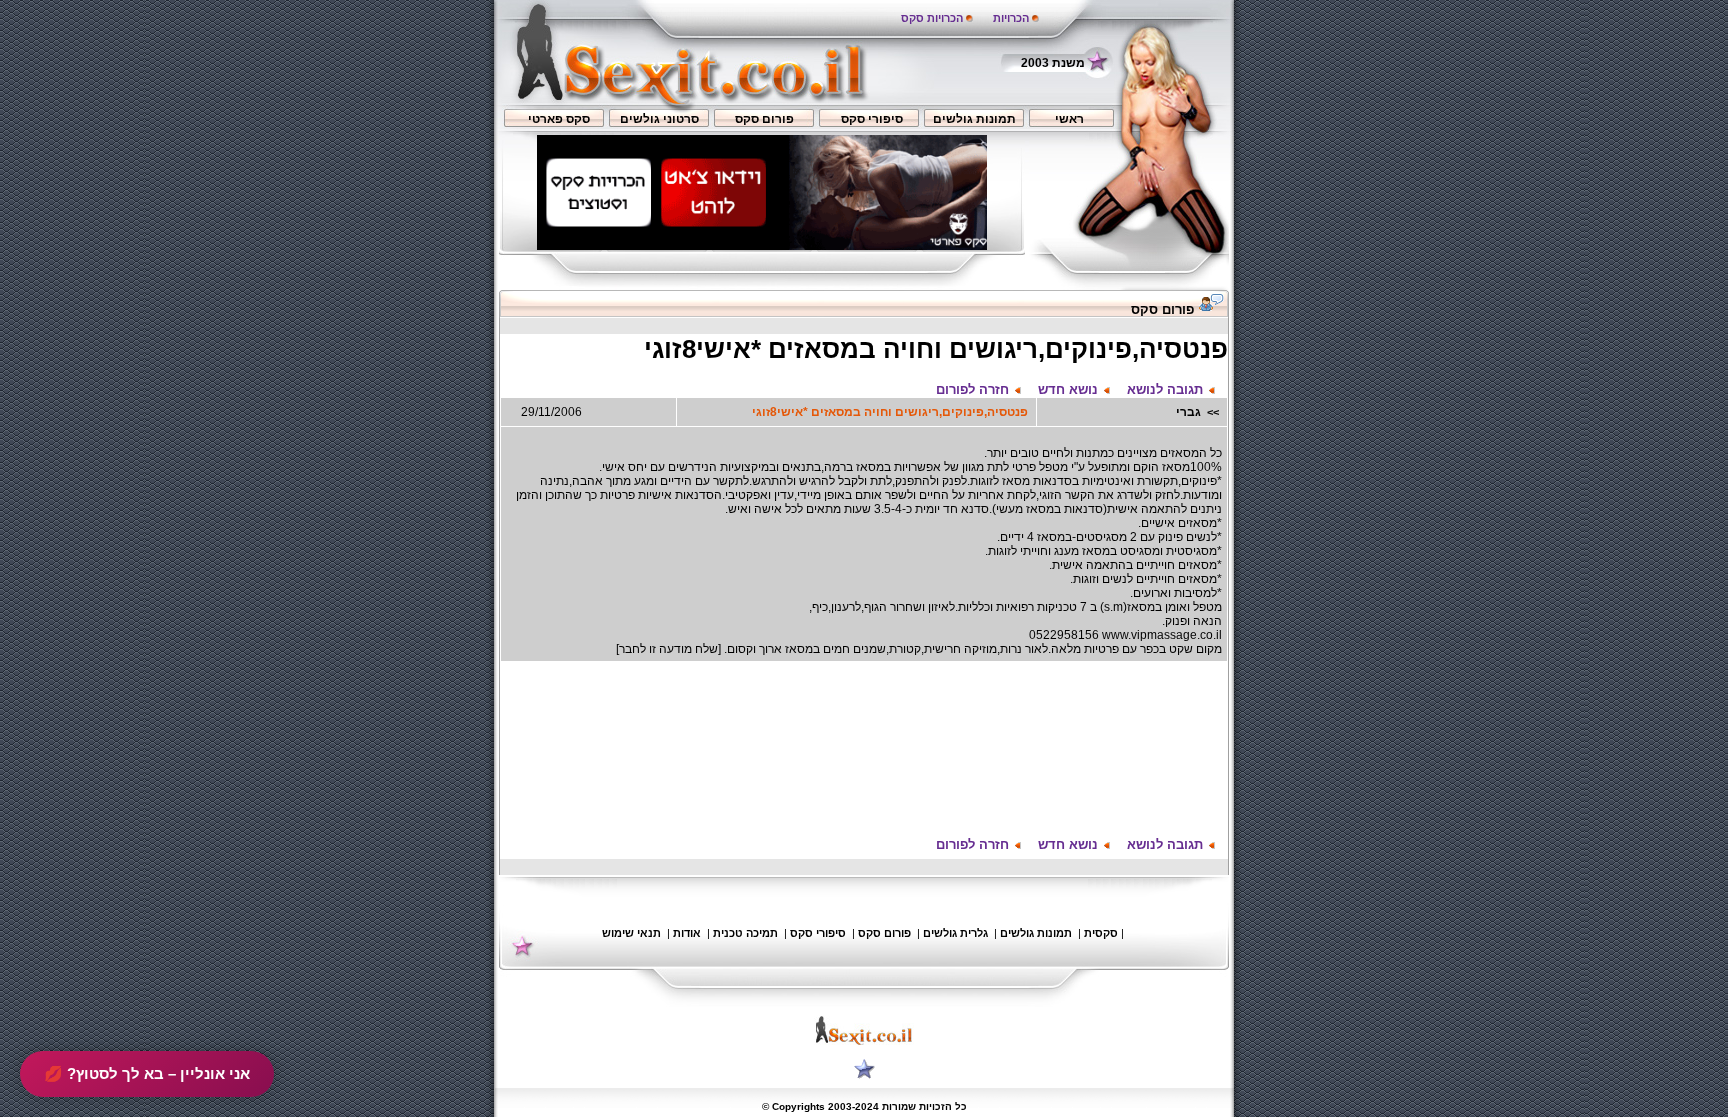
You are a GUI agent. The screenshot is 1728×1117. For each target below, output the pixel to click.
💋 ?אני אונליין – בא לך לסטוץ (147, 1073)
